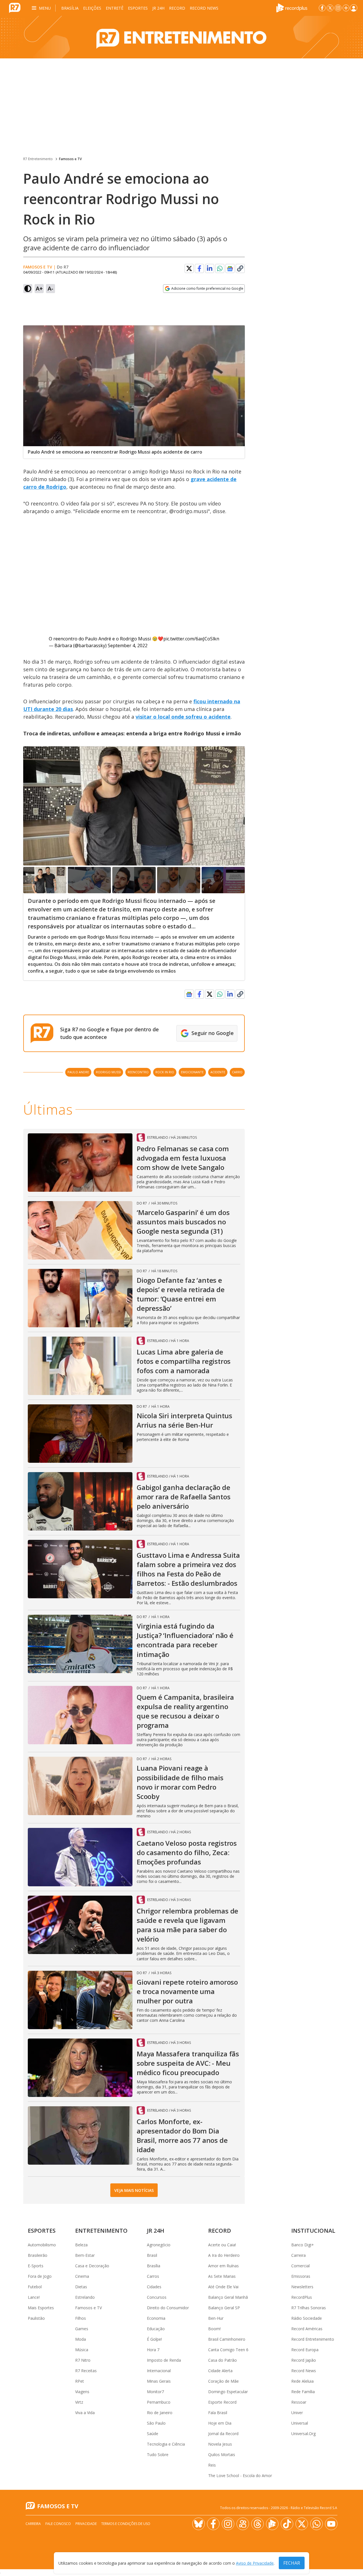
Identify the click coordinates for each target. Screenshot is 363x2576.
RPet (80, 2381)
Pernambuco (159, 2402)
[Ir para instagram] (338, 8)
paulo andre (78, 1072)
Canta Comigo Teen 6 (228, 2350)
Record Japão (304, 2360)
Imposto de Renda (164, 2360)
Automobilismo (42, 2245)
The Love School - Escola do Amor (240, 2476)
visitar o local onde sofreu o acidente (183, 717)
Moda (81, 2339)
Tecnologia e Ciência (166, 2444)
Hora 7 (153, 2350)
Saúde (153, 2434)
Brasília (70, 8)
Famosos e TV (70, 159)
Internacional (159, 2371)
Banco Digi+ (303, 2245)
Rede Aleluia (302, 2381)
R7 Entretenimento (38, 159)
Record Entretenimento (313, 2339)
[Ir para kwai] (243, 2524)
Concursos (157, 2297)
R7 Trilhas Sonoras (309, 2308)
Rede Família (303, 2392)
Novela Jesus (220, 2444)
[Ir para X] (330, 8)
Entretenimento (101, 2231)
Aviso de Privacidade (255, 2563)
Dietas (81, 2287)
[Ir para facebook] (322, 8)
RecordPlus (302, 2297)
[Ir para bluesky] (199, 2524)
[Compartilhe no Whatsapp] (220, 268)
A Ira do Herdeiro (224, 2255)
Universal (300, 2423)
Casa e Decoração (92, 2266)
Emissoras (301, 2276)
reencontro (138, 1072)
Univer (297, 2413)
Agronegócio (159, 2245)
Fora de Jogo (40, 2276)
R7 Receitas (86, 2371)
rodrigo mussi (108, 1072)
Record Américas (307, 2329)
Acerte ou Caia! (222, 2245)
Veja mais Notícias (134, 2190)
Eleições (92, 8)
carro (237, 1072)
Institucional (313, 2231)
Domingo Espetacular (228, 2392)
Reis (212, 2465)
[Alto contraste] (28, 289)
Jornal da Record (223, 2434)
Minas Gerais (159, 2381)
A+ (39, 288)
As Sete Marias (222, 2276)
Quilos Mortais (222, 2455)
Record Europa (305, 2350)
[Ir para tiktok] (287, 2524)
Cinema (82, 2276)
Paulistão (36, 2318)
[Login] (354, 8)
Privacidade (86, 2524)
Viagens (82, 2392)
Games (82, 2329)
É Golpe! (154, 2339)
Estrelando (85, 2297)
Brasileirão (38, 2255)
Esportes (138, 8)
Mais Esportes (41, 2308)
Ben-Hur (216, 2318)
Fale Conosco (58, 2524)
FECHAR (292, 2563)
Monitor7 (155, 2392)
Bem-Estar (85, 2255)
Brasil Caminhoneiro (227, 2339)
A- (50, 288)
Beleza (81, 2245)
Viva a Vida (85, 2413)
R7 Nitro (83, 2360)
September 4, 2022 (128, 645)
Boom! (214, 2329)
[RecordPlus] (292, 7)
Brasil (152, 2255)
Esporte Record (222, 2402)
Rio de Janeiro (160, 2413)
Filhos (81, 2318)
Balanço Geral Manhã (228, 2297)
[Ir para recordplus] (272, 2524)
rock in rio (165, 1072)
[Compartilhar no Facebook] (199, 268)
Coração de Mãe (223, 2381)
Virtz (79, 2402)
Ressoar (299, 2402)
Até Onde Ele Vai (223, 2287)
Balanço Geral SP (224, 2308)
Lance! (34, 2297)
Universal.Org (303, 2434)
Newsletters (302, 2287)
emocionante (192, 1072)
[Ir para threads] (258, 2524)
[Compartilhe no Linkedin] (210, 268)
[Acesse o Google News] (230, 269)
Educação (156, 2329)
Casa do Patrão (222, 2360)
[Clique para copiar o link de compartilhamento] (240, 268)
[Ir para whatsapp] (316, 2524)
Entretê (115, 8)
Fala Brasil (218, 2413)
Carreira (298, 2255)
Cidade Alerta (220, 2371)
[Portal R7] (15, 7)
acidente (218, 1072)
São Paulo (156, 2423)
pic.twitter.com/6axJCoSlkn (191, 639)
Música (82, 2350)
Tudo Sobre (158, 2455)
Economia (156, 2318)
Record (177, 8)
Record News (204, 8)
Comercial (300, 2266)
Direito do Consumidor (168, 2308)
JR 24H (158, 8)
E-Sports (36, 2266)
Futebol (35, 2287)
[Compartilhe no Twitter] (189, 268)
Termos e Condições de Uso (126, 2524)
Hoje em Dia (220, 2423)
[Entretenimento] (181, 37)
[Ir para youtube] (331, 2524)
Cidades (154, 2287)
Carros (153, 2276)
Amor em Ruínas (223, 2266)
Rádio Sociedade (307, 2318)
